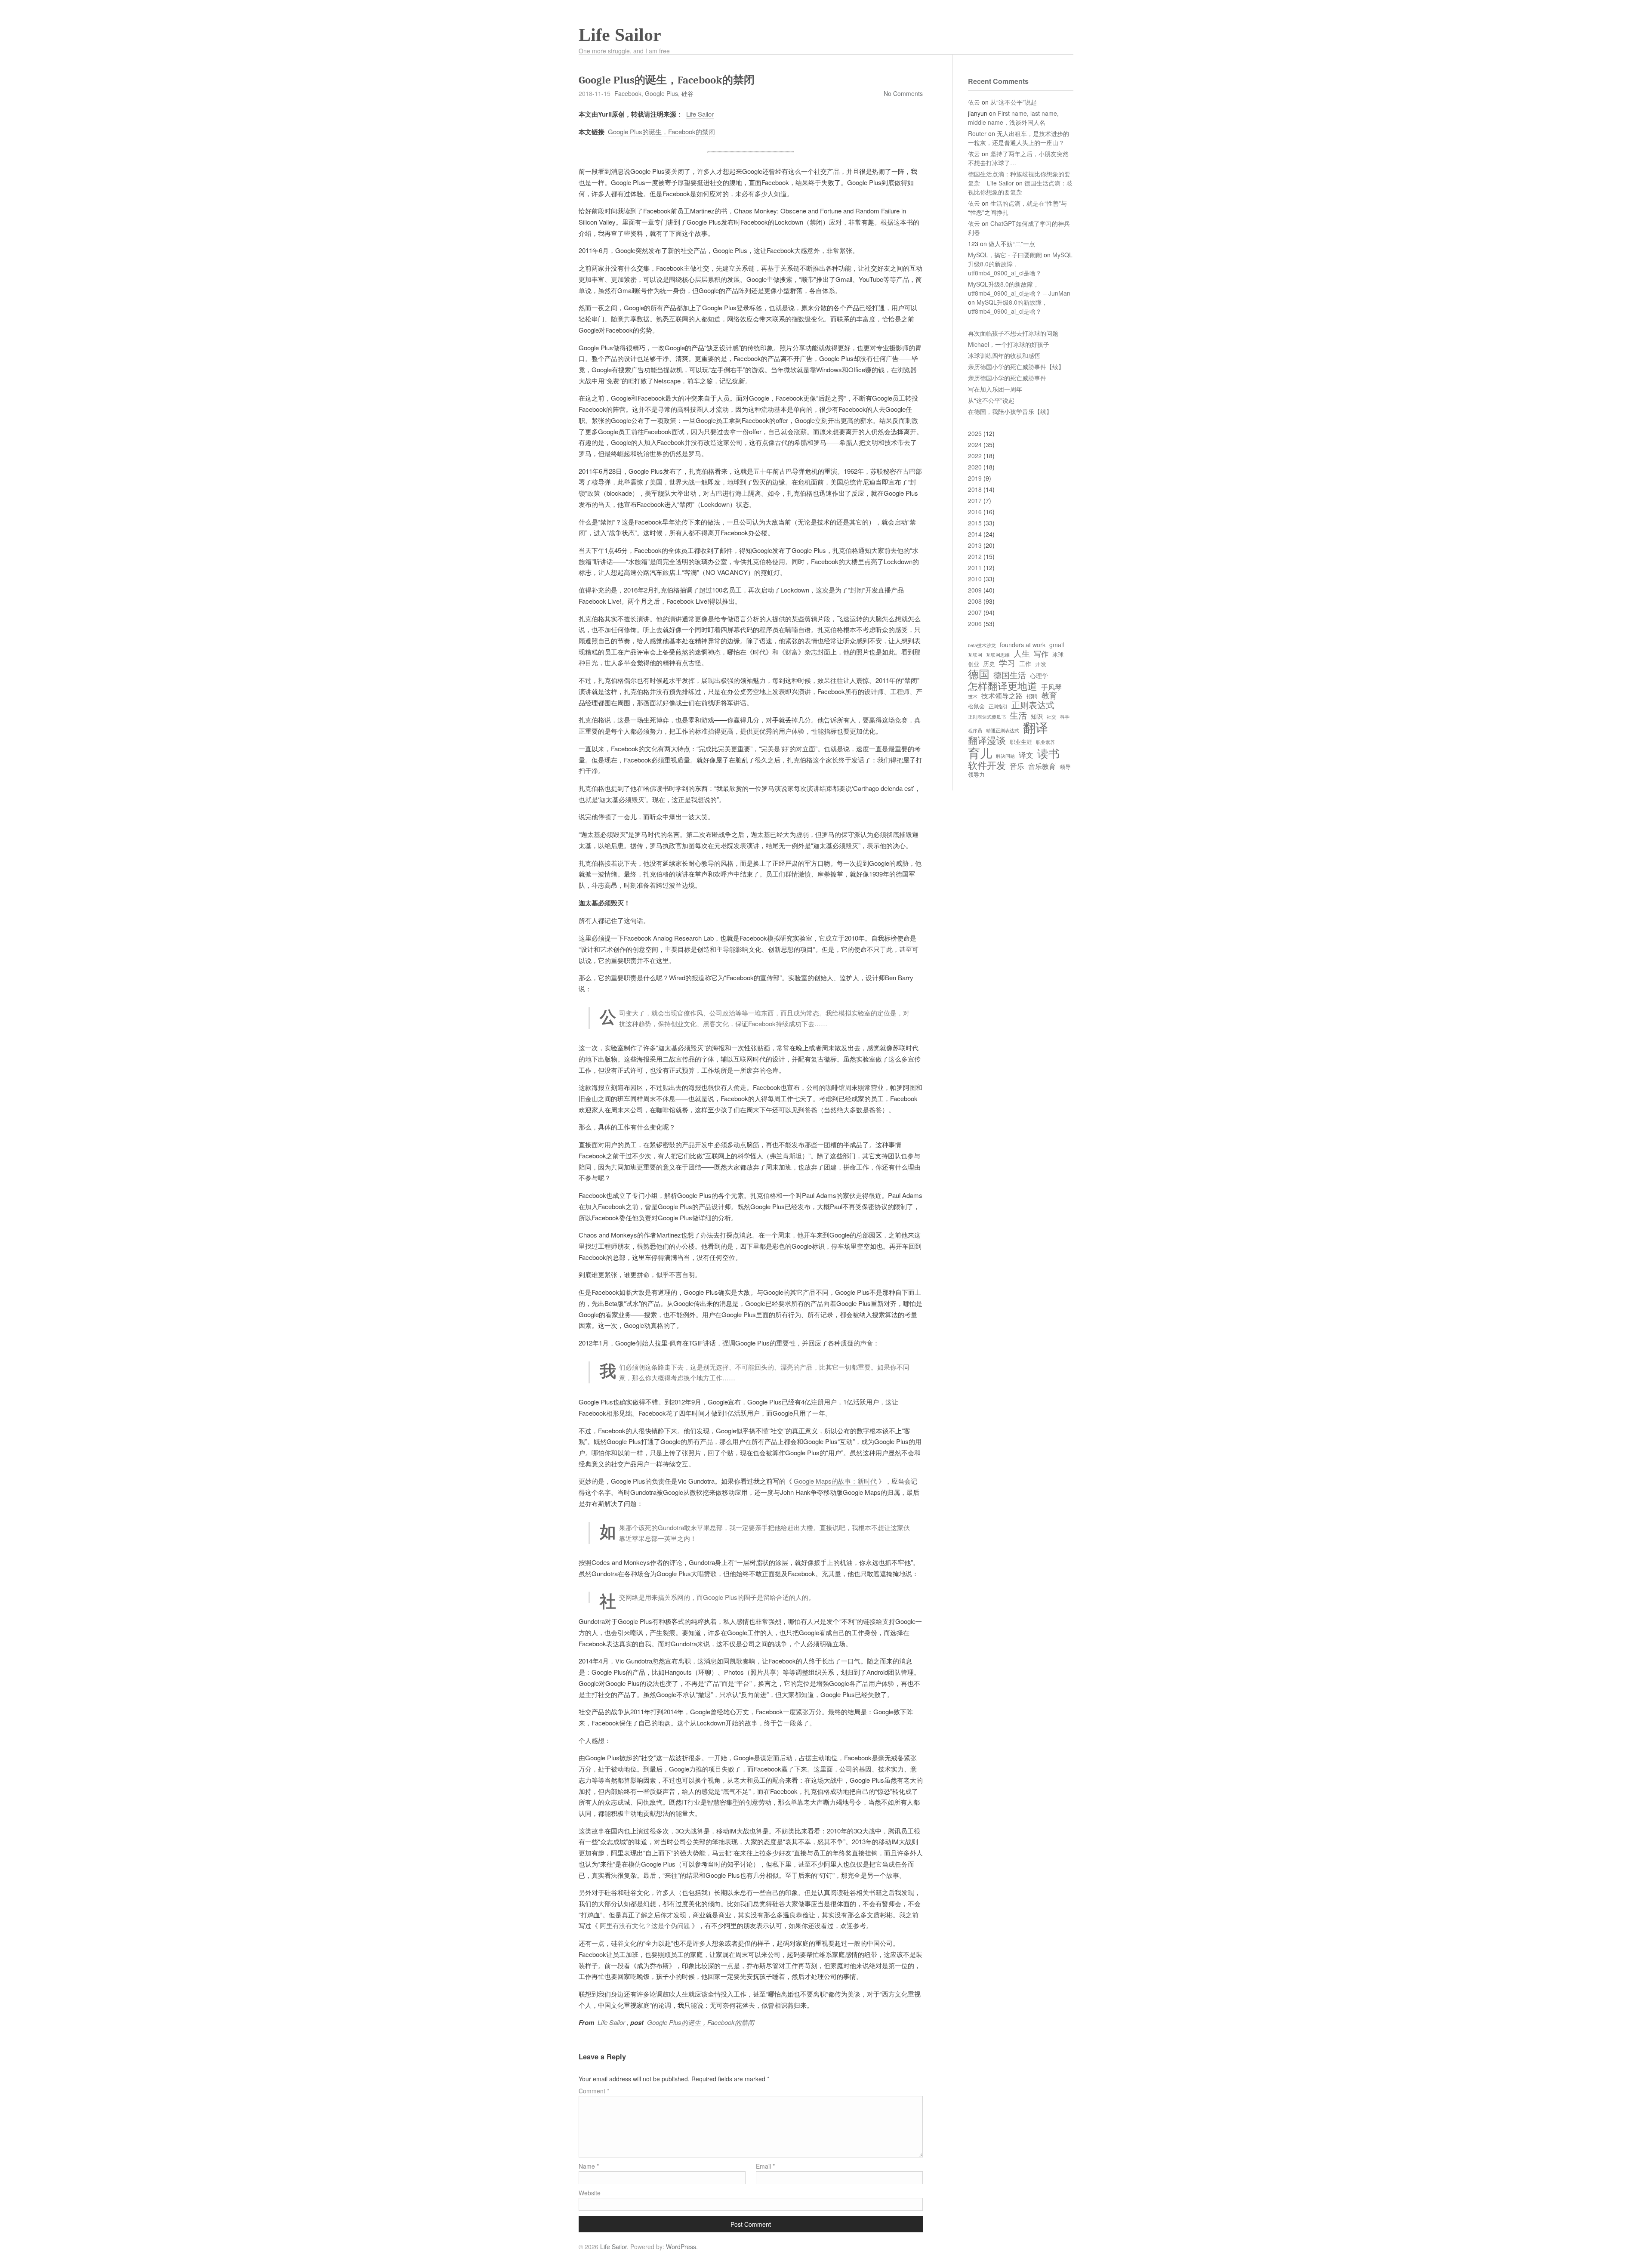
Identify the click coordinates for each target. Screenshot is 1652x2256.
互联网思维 (998, 655)
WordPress (681, 2247)
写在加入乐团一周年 (995, 389)
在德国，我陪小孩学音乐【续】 (1010, 411)
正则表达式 (1033, 705)
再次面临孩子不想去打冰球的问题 (1013, 333)
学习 (1007, 663)
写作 (1041, 654)
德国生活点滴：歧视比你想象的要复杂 (1020, 187)
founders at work (1023, 645)
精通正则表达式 (1003, 731)
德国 (979, 674)
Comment (594, 2091)
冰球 (1058, 655)
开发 (1041, 664)
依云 (974, 102)
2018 (975, 489)
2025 (975, 433)
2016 (975, 512)
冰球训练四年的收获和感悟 (1004, 355)
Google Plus (661, 93)
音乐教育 (1042, 766)
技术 (973, 697)
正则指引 (998, 707)
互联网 (975, 655)
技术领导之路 (1002, 695)
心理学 (1039, 676)
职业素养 (1045, 742)
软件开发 (987, 765)
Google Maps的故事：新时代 (835, 1481)
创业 (974, 664)
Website (590, 2193)
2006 (975, 623)
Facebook (628, 93)
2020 (975, 467)
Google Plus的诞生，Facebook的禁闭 (661, 131)
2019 (975, 478)
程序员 (975, 731)
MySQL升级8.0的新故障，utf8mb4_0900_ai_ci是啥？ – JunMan (1019, 289)
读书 (1048, 753)
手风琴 (1051, 687)
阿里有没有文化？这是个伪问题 (645, 1925)
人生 (1022, 653)
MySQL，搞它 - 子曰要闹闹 (1005, 255)
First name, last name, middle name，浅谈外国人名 (1013, 118)
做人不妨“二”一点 (1012, 244)
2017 (975, 500)
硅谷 (687, 93)
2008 (975, 601)
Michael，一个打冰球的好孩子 (1009, 344)
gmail (1057, 645)
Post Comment (751, 2224)
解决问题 (1005, 756)
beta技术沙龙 (982, 645)
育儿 (980, 753)
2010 (975, 579)
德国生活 (1010, 675)
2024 (975, 444)
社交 (1051, 717)
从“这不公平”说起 (1014, 102)
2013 (975, 545)
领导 (1065, 767)
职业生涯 (1021, 742)
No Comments (903, 93)
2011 (975, 568)
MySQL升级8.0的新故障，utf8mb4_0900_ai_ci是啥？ (1008, 307)
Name (589, 2166)
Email (765, 2166)
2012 (975, 556)
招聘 (1032, 696)
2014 (975, 534)
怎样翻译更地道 (1003, 685)
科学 (1065, 717)
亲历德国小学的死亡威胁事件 (1007, 378)
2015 (975, 523)
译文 (1026, 755)
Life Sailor (620, 35)
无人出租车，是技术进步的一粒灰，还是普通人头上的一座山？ (1019, 138)
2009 (975, 590)
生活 (1018, 715)
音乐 (1017, 766)
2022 (975, 456)
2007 (975, 612)
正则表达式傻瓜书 (987, 717)
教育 (1049, 695)
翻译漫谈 (987, 740)
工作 (1025, 664)
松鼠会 (976, 706)
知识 (1037, 716)
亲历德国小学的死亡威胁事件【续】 (1016, 367)
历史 (989, 664)
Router (977, 133)
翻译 (1036, 727)
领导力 (976, 775)
